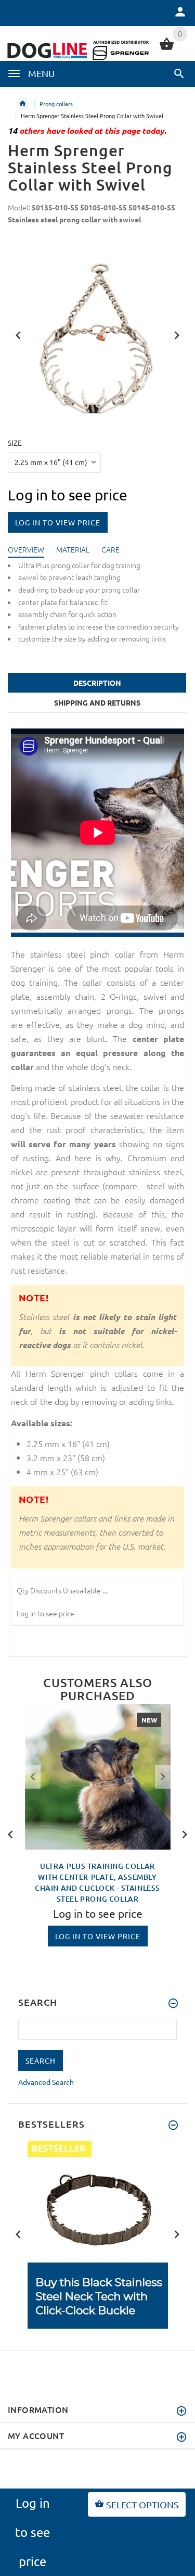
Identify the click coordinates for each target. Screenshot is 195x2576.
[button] (179, 73)
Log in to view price (58, 522)
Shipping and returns (97, 702)
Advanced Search (46, 2082)
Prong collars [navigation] (56, 104)
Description (97, 683)
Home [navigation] (22, 104)
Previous (18, 334)
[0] (167, 48)
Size (15, 443)
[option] (98, 1777)
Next (177, 334)
